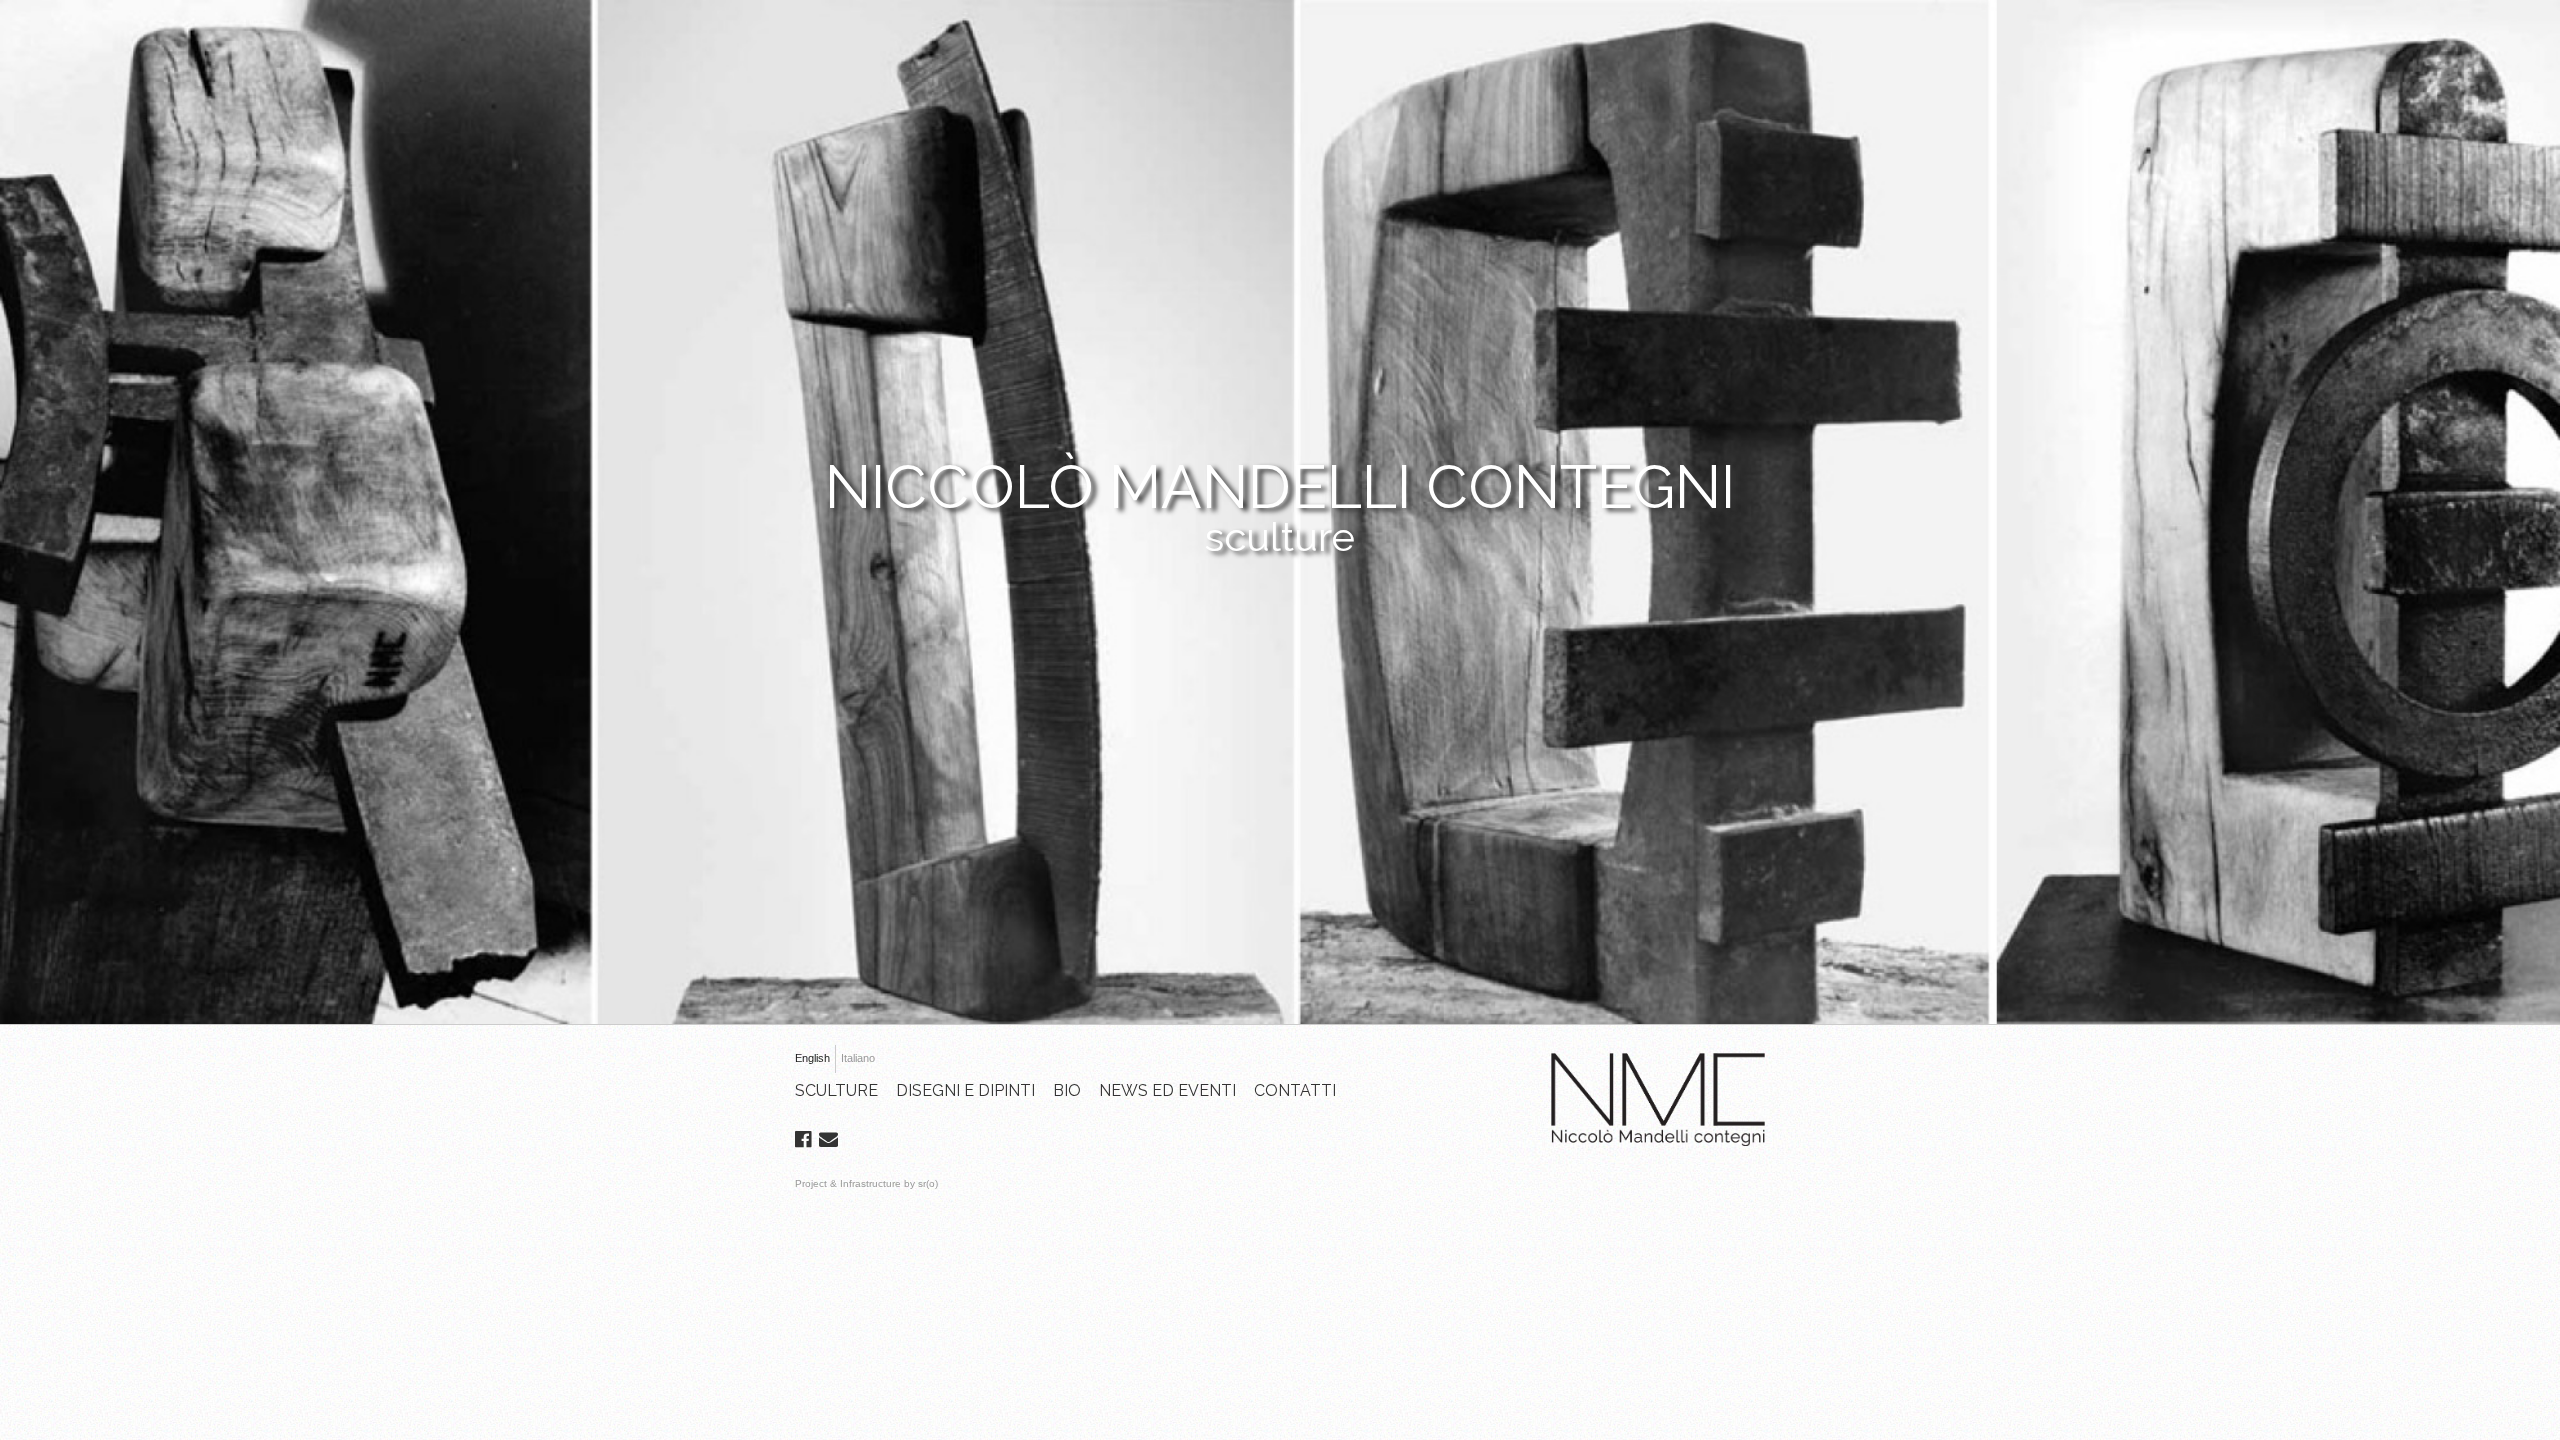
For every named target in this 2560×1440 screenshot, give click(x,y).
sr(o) (928, 1183)
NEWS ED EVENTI (1167, 1090)
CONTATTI (1295, 1090)
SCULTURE (836, 1090)
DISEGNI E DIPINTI (965, 1090)
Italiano (858, 1058)
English (812, 1058)
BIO (1067, 1090)
